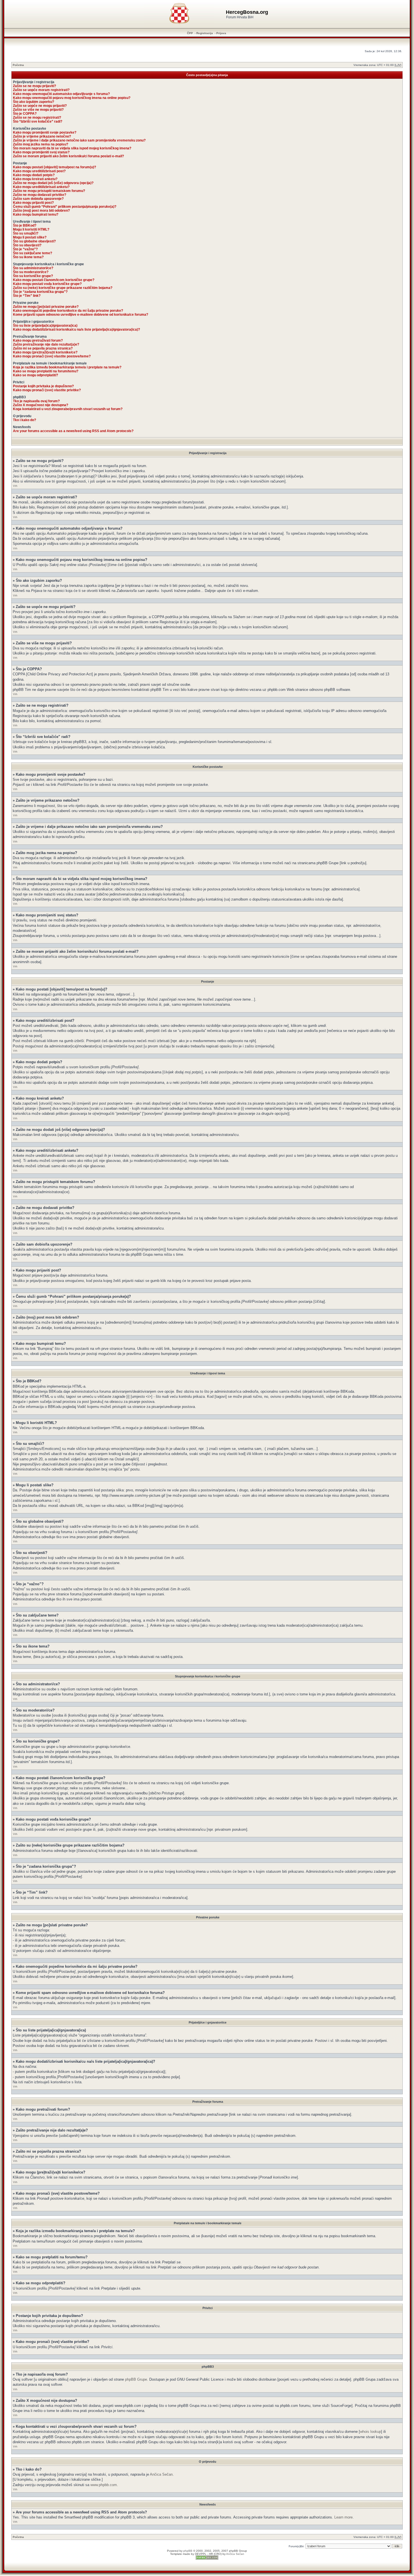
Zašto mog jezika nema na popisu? (41, 144)
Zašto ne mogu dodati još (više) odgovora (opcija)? (53, 183)
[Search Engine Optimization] (207, 2559)
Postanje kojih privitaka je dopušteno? (43, 386)
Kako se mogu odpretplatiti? (35, 375)
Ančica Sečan (161, 2474)
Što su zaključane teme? (33, 253)
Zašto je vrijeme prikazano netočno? (42, 136)
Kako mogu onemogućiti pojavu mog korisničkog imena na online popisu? (72, 98)
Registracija (205, 33)
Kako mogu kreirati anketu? (35, 179)
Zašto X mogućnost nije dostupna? (41, 405)
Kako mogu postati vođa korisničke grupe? (47, 284)
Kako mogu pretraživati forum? (38, 340)
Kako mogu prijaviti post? (33, 203)
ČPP (190, 33)
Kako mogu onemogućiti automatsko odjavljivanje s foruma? (61, 94)
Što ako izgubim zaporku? (34, 102)
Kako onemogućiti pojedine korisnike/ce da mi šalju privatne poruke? (68, 311)
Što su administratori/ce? (33, 268)
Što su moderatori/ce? (31, 272)
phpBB (188, 2551)
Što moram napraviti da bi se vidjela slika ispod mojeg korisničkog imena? (72, 148)
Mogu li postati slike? (30, 237)
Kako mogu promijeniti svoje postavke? (45, 132)
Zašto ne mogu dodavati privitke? (40, 195)
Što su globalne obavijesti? (34, 241)
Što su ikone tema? (28, 257)
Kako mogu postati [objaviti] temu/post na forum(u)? (54, 167)
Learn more (343, 2517)
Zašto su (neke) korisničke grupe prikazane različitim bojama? (63, 288)
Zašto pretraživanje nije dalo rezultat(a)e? (46, 344)
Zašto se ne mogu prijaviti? (34, 86)
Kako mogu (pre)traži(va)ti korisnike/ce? (45, 352)
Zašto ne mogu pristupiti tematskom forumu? (49, 191)
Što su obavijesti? (27, 245)
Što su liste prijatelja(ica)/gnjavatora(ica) (45, 326)
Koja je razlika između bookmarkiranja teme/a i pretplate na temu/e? (67, 367)
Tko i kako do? (25, 420)
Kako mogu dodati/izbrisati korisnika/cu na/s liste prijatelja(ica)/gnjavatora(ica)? (76, 330)
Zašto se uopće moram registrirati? (41, 90)
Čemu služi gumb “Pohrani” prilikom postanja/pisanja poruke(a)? (65, 207)
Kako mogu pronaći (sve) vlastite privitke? (47, 390)
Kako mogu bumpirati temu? (36, 215)
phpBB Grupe (136, 2379)
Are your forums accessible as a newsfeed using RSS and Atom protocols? (73, 431)
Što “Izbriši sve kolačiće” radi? (38, 121)
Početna (18, 65)
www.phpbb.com (104, 2485)
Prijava (221, 33)
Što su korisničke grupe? (33, 276)
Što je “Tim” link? (27, 296)
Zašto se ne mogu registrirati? (37, 118)
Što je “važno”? (25, 249)
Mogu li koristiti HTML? (31, 229)
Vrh (15, 486)
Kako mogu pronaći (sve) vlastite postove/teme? (52, 356)
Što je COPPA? (25, 114)
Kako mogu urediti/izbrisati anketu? (41, 187)
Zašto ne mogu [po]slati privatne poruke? (46, 307)
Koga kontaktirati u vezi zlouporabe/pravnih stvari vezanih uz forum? (68, 409)
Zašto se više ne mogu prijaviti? (38, 110)
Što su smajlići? (26, 233)
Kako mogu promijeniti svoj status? (41, 152)
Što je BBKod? (25, 225)
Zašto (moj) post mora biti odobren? (41, 211)
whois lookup (370, 2432)
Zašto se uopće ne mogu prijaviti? (40, 106)
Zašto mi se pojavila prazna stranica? (43, 348)
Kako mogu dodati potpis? (34, 175)
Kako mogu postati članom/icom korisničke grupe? (54, 280)
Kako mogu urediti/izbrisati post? (39, 171)
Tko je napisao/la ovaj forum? (36, 401)
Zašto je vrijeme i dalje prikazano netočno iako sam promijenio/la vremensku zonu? (79, 140)
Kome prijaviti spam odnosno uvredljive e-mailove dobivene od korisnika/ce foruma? (81, 315)
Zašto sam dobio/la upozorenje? (38, 199)
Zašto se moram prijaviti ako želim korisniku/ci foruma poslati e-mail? (68, 156)
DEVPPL (201, 2554)
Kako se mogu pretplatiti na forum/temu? (46, 371)
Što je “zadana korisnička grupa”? (40, 292)
